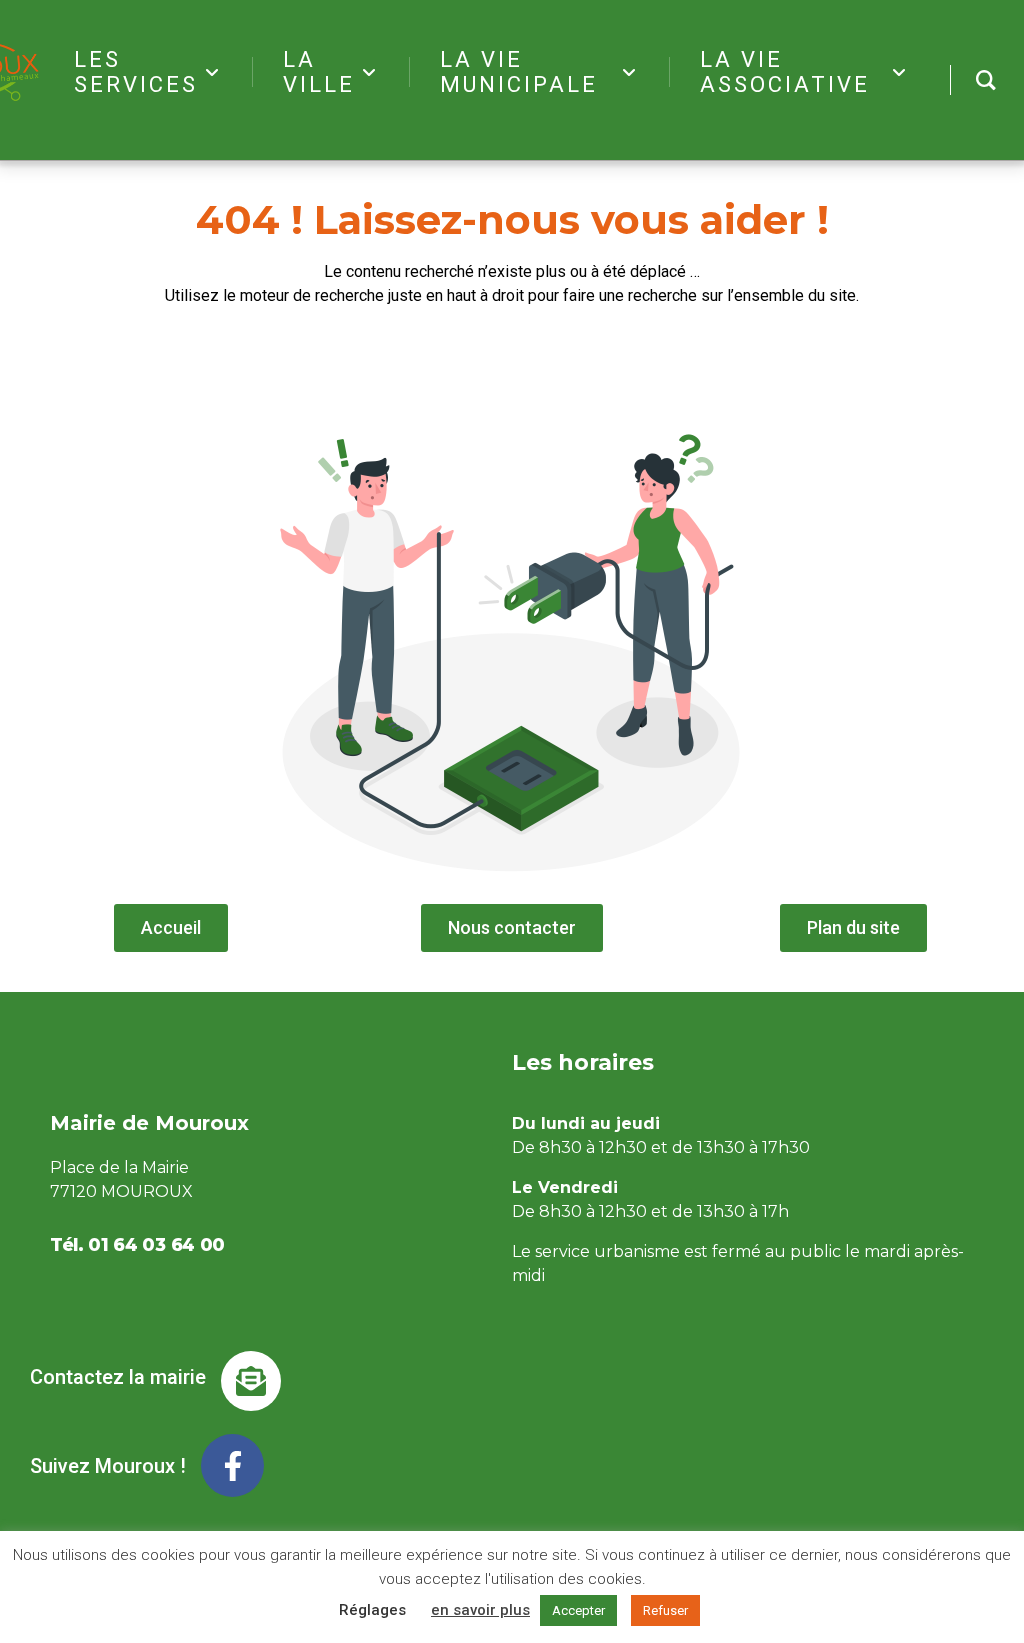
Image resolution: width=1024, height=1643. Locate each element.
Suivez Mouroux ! (108, 1466)
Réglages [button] (372, 1610)
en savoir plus (480, 1610)
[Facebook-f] (232, 1465)
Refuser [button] (665, 1610)
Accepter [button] (578, 1610)
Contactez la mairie (118, 1377)
